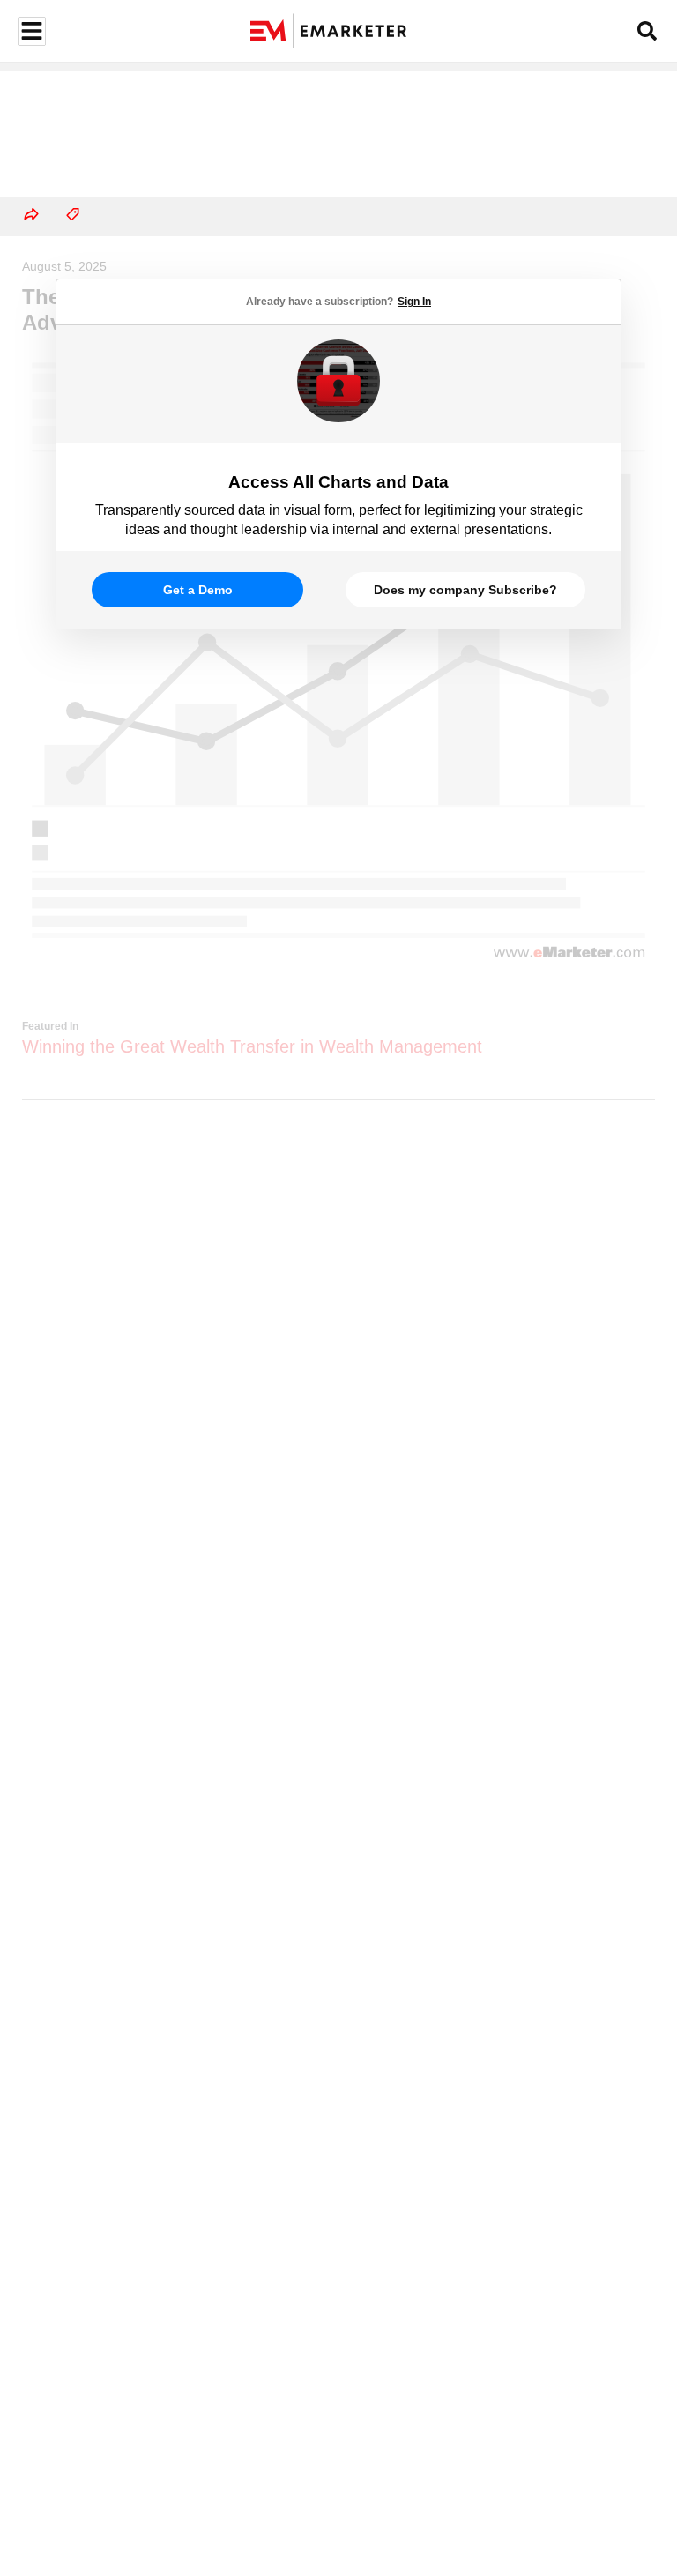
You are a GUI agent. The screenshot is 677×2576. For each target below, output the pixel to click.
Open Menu (30, 31)
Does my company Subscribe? (465, 590)
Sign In (414, 302)
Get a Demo (198, 590)
